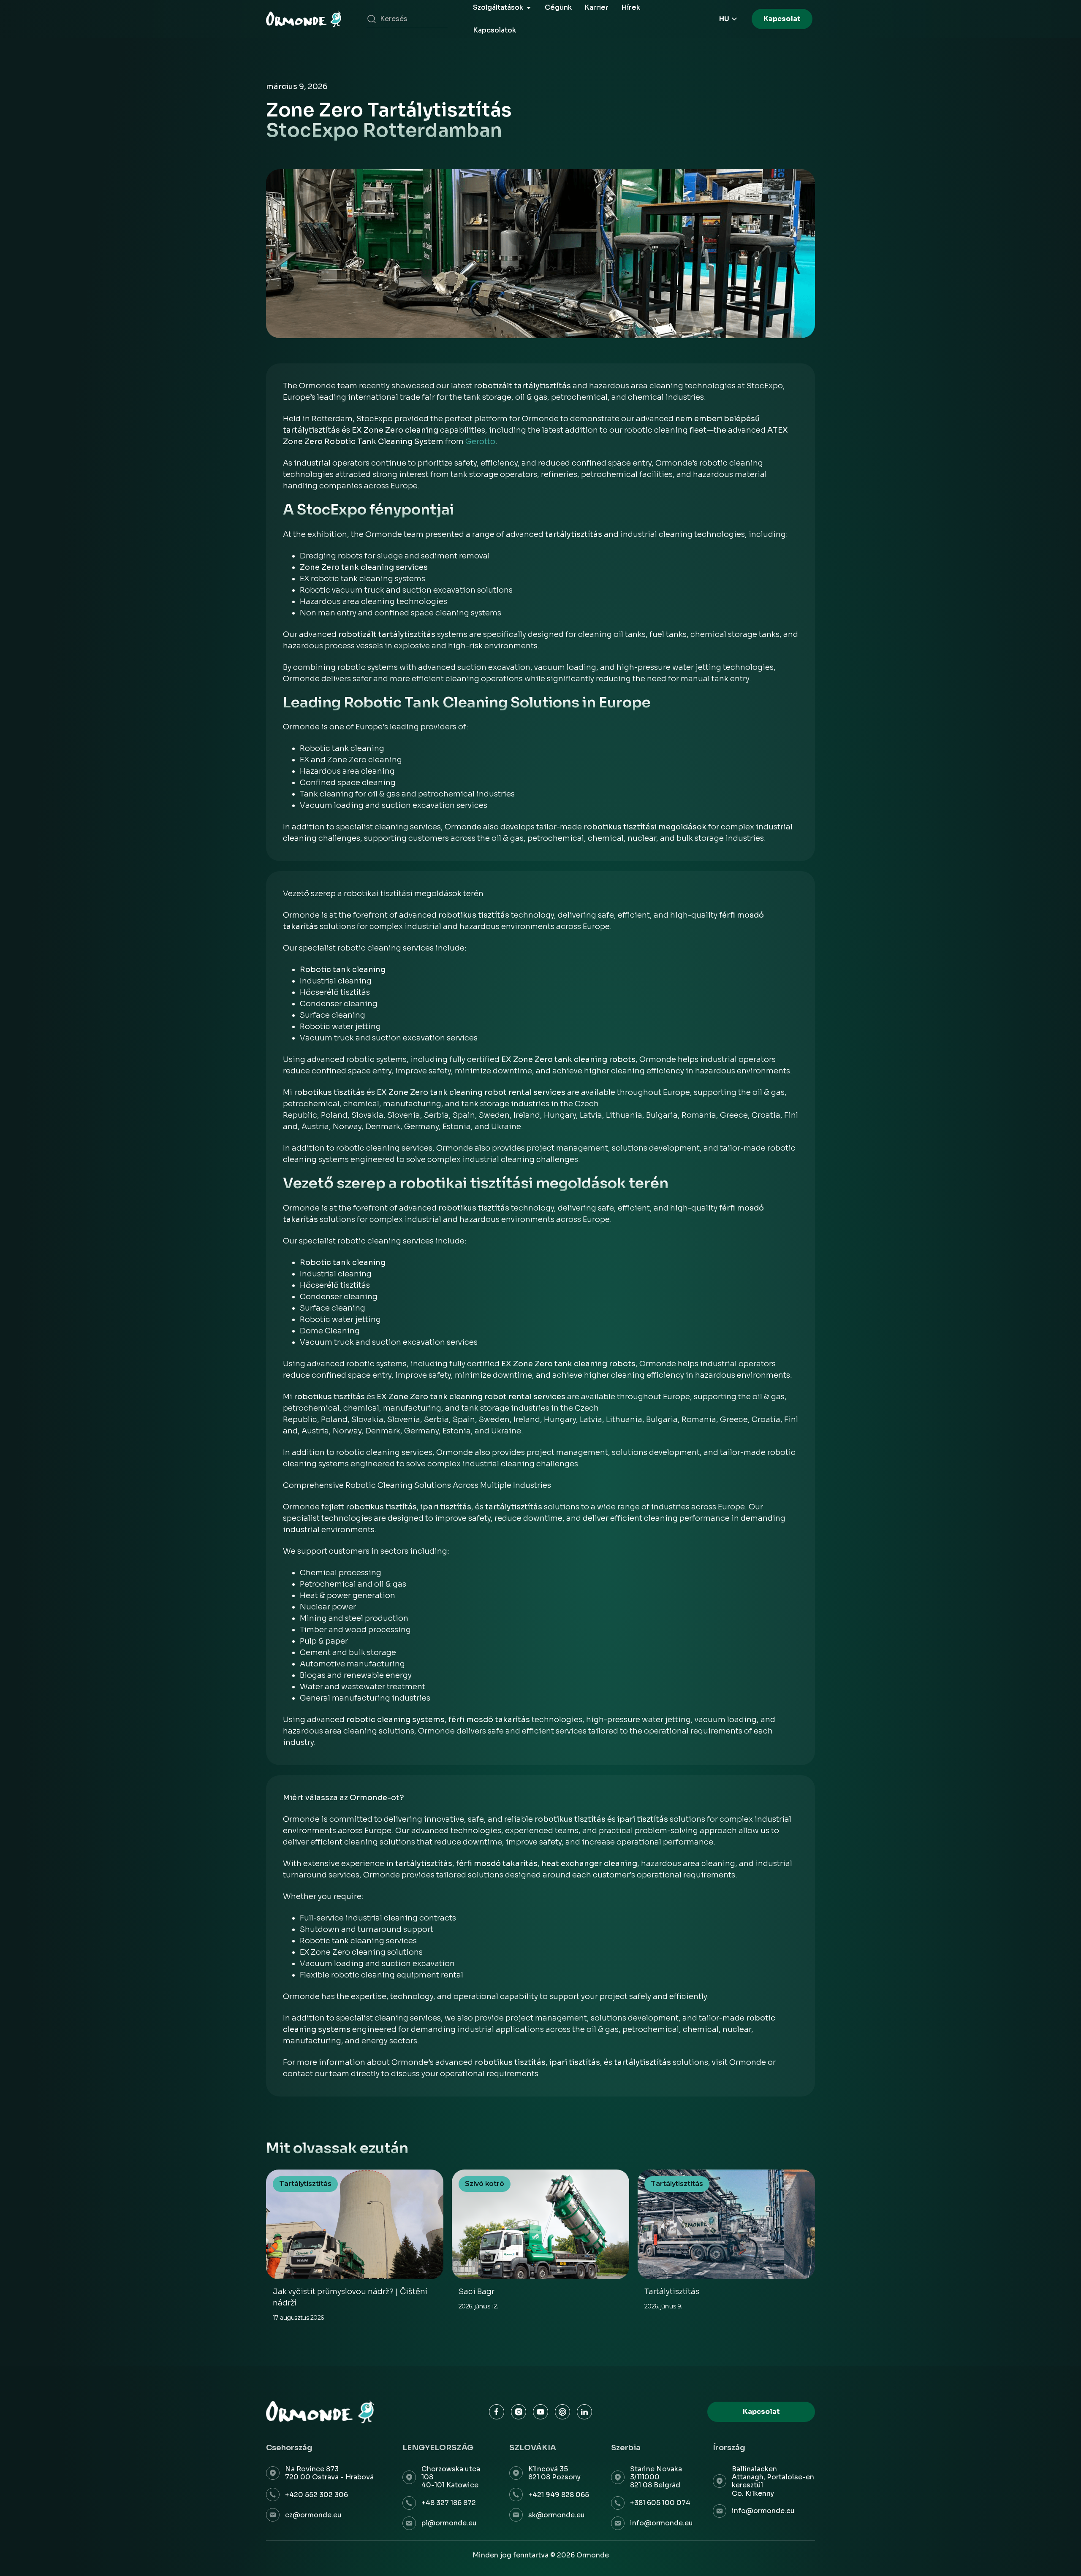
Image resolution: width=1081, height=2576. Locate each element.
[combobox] (407, 19)
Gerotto (480, 442)
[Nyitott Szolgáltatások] (529, 8)
